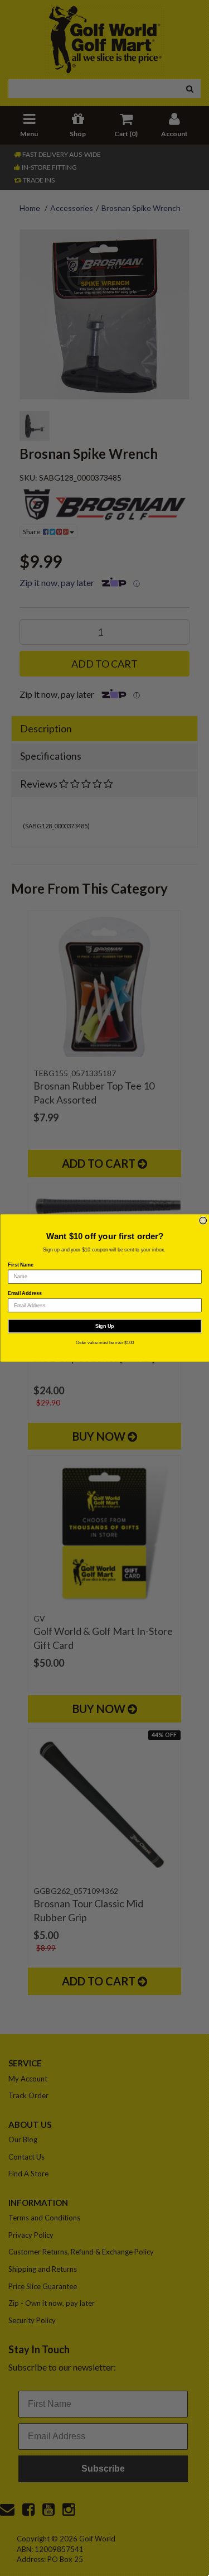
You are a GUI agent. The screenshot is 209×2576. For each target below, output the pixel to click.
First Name (21, 1265)
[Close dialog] (203, 1220)
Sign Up (105, 1326)
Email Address (25, 1293)
